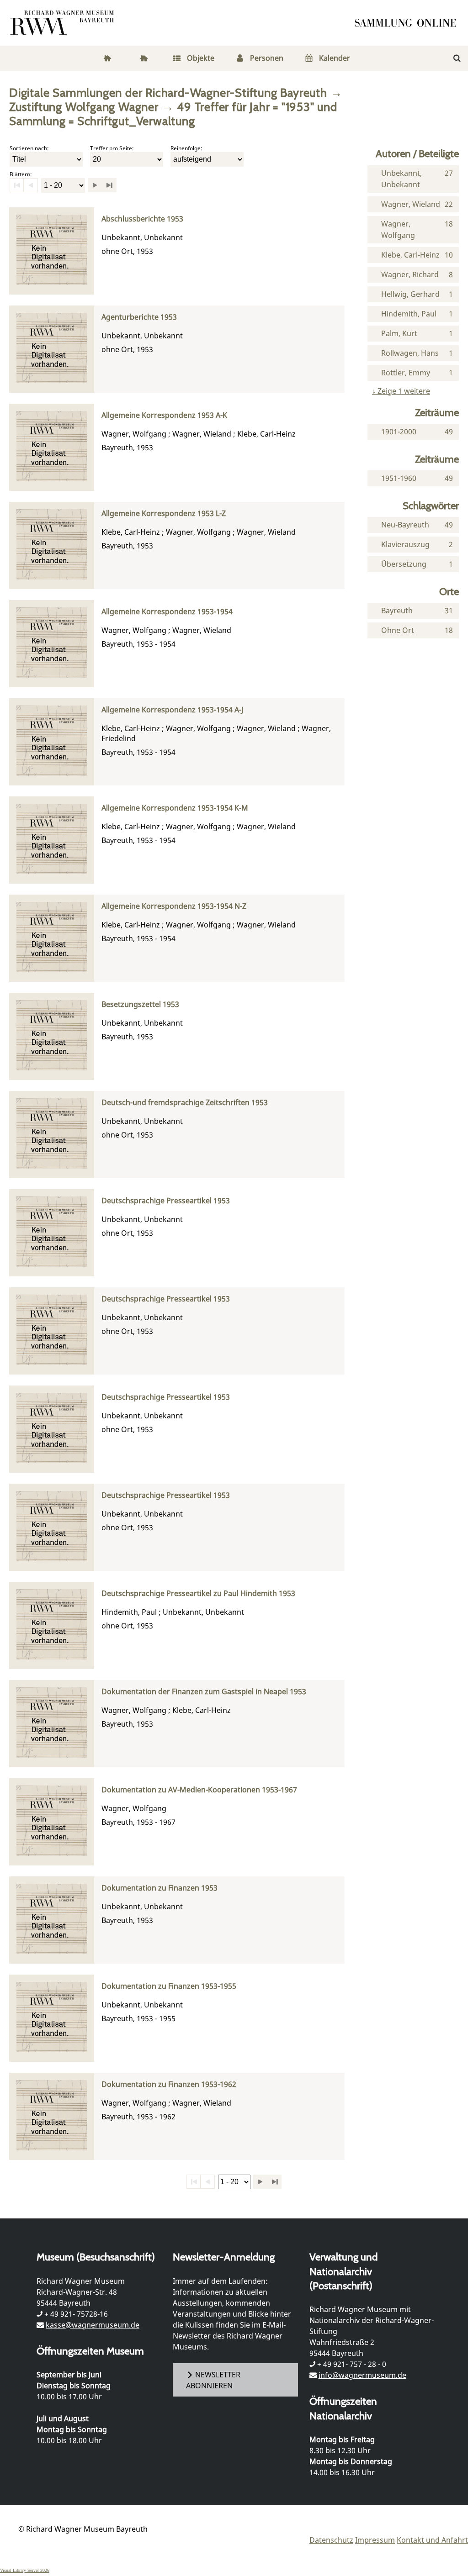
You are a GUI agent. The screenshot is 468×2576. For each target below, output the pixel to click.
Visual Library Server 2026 (25, 2570)
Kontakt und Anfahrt (432, 2540)
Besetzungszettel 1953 (140, 1004)
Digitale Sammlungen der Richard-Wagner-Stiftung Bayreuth (168, 92)
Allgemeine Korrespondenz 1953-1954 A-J (172, 710)
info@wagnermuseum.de (362, 2375)
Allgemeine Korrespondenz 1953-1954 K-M (175, 808)
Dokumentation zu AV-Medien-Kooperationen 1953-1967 (199, 1790)
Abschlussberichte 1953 (142, 219)
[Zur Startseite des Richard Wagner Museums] (64, 23)
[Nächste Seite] (95, 185)
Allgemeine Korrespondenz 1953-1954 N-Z (174, 906)
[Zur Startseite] (409, 23)
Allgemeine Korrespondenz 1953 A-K (164, 415)
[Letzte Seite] (109, 185)
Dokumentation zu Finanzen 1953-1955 (169, 1986)
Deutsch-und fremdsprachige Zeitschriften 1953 (185, 1103)
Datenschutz (331, 2540)
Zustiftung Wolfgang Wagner (84, 107)
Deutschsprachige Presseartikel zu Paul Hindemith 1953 (198, 1594)
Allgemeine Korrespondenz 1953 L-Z (164, 514)
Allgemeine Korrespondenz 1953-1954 (167, 612)
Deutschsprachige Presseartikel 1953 (166, 1201)
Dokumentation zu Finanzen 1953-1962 (169, 2084)
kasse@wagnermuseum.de (93, 2325)
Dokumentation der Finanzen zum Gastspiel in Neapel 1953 (204, 1692)
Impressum (375, 2540)
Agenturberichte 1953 (139, 317)
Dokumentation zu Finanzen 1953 (160, 1888)
